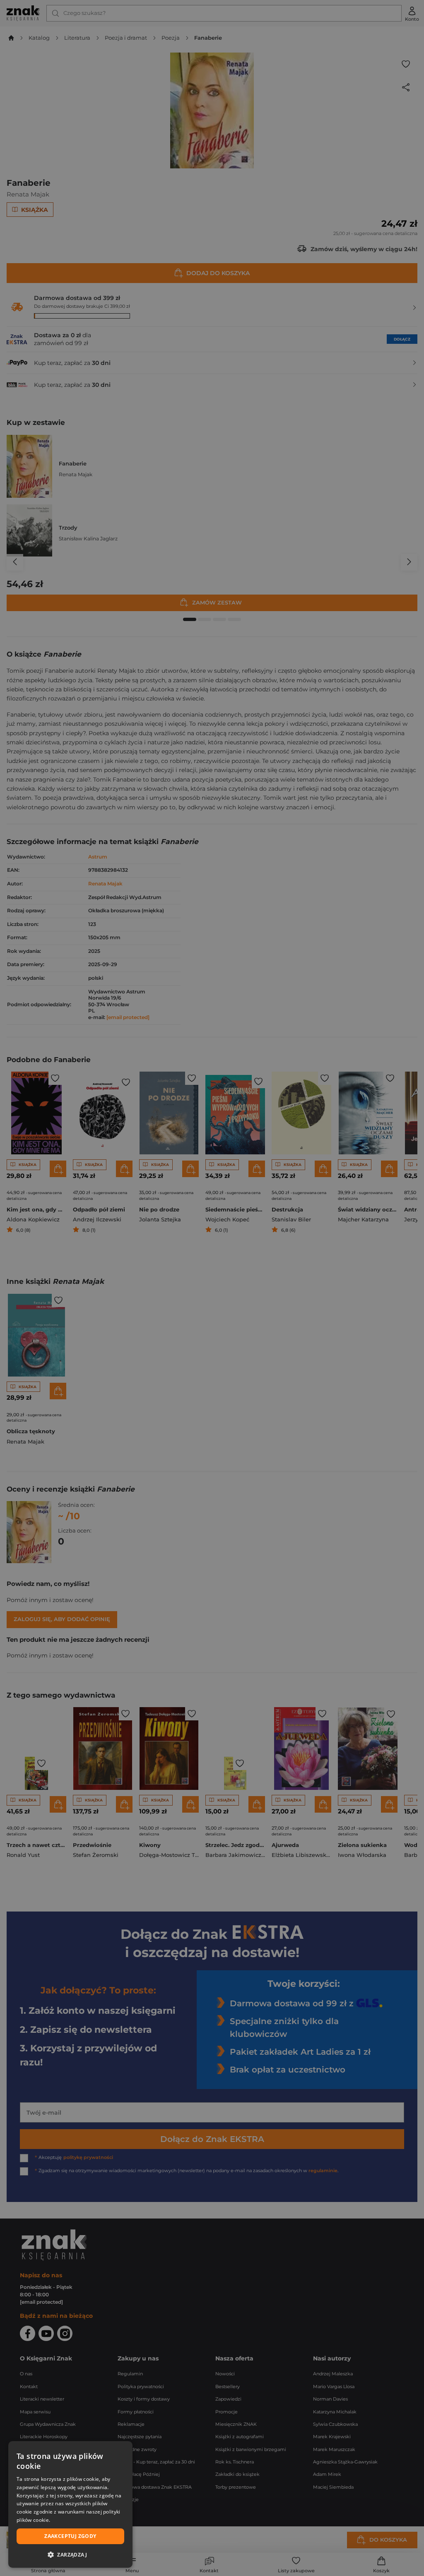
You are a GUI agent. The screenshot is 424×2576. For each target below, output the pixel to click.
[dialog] (70, 2504)
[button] (70, 2554)
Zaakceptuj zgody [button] (70, 2536)
